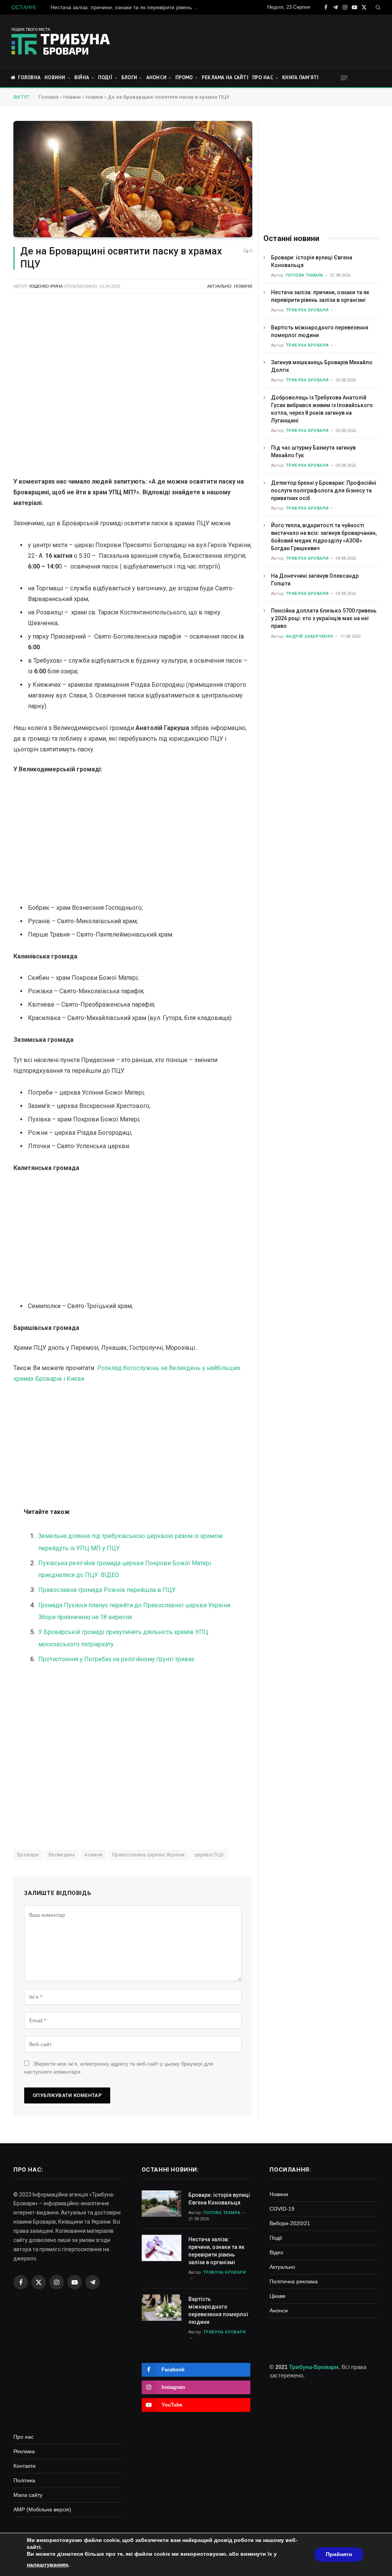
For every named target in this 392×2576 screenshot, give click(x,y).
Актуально (219, 286)
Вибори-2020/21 (290, 2223)
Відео (276, 2252)
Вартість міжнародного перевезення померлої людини (320, 331)
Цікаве (278, 2296)
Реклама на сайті (225, 77)
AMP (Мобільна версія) (42, 2509)
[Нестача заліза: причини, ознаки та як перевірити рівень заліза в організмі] (162, 2248)
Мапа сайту (28, 2495)
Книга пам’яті (300, 77)
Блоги (129, 77)
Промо (184, 77)
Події (105, 77)
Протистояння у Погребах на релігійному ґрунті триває (116, 1659)
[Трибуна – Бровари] (61, 41)
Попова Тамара (305, 275)
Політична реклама (294, 2281)
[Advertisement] (241, 40)
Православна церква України (149, 1855)
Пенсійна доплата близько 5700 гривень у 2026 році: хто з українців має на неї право (324, 618)
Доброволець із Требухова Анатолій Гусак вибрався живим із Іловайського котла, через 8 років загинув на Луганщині (322, 409)
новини (93, 1855)
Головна (29, 77)
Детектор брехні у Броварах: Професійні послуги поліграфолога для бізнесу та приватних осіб (324, 490)
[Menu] (344, 78)
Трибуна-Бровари (314, 2367)
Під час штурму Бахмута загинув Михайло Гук (313, 451)
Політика (24, 2480)
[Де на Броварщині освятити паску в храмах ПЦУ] (133, 179)
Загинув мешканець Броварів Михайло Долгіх (322, 366)
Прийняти (339, 2554)
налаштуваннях (48, 2565)
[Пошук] (377, 7)
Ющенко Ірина (46, 286)
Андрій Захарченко (310, 636)
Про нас (263, 77)
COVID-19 (282, 2209)
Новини (55, 77)
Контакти (24, 2466)
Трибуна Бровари (307, 310)
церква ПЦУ (209, 1855)
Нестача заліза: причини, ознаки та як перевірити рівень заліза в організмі (127, 7)
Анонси (157, 77)
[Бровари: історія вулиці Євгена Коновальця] (162, 2204)
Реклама (24, 2451)
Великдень (62, 1855)
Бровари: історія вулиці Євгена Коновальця (312, 261)
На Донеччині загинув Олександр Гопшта (315, 580)
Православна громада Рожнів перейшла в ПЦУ (107, 1590)
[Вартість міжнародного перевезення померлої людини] (162, 2308)
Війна (82, 77)
